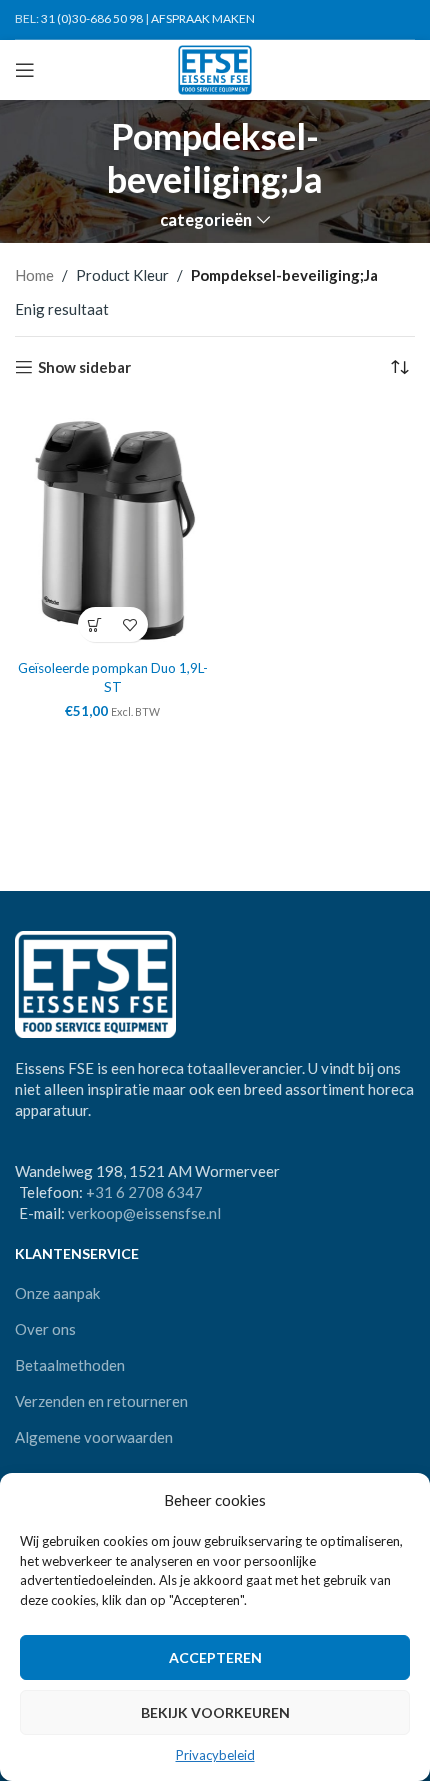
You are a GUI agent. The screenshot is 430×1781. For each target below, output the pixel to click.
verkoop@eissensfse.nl (144, 1213)
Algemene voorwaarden (94, 1437)
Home (34, 275)
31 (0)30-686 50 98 (92, 18)
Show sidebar (84, 367)
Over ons (45, 1329)
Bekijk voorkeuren (215, 1712)
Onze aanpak (57, 1293)
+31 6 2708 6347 (144, 1192)
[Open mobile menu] (25, 70)
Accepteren (215, 1657)
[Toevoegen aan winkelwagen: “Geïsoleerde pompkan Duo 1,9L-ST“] (95, 624)
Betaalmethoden (70, 1365)
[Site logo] (215, 68)
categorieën (206, 220)
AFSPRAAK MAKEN (203, 18)
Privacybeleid (215, 1755)
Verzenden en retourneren (101, 1401)
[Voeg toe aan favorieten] (130, 624)
